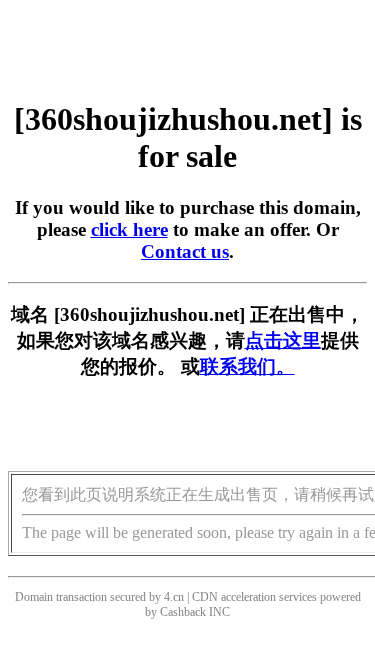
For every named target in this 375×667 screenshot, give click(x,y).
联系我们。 (247, 366)
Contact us (185, 251)
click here (129, 229)
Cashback (183, 612)
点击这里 (283, 340)
